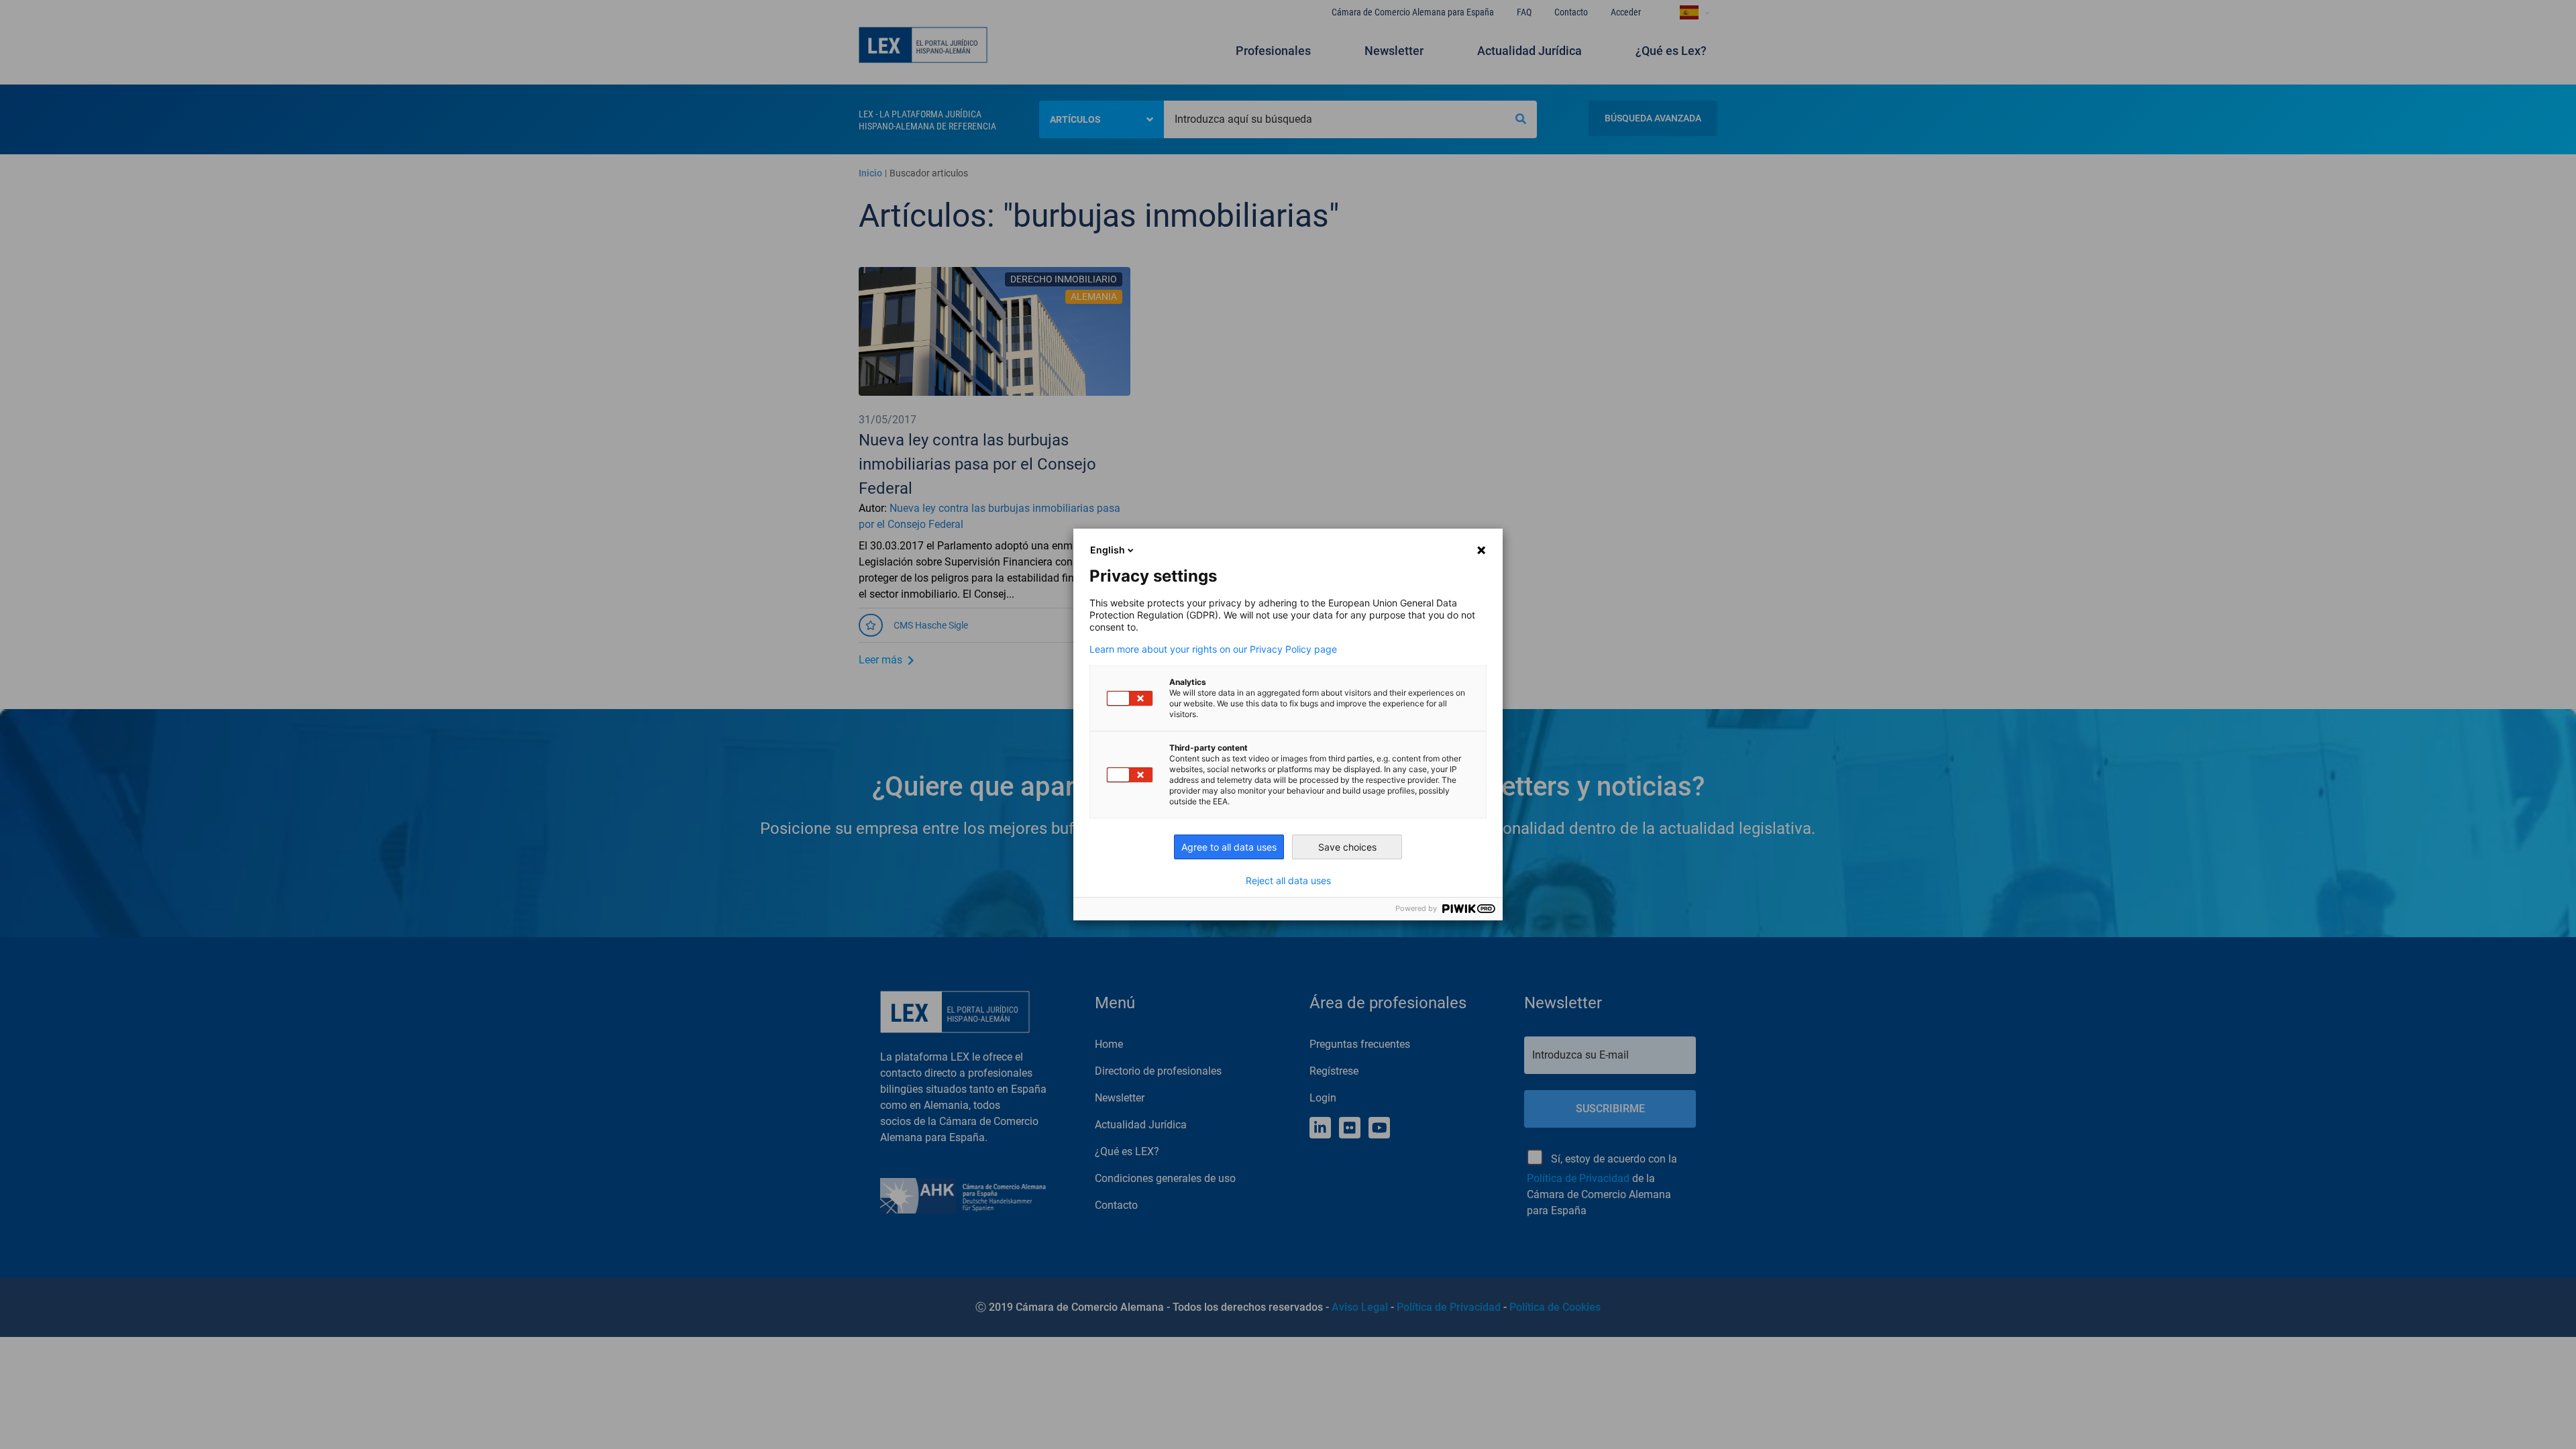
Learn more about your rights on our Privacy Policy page (1213, 649)
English (1108, 550)
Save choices (1347, 847)
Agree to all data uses (1229, 847)
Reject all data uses (1288, 881)
